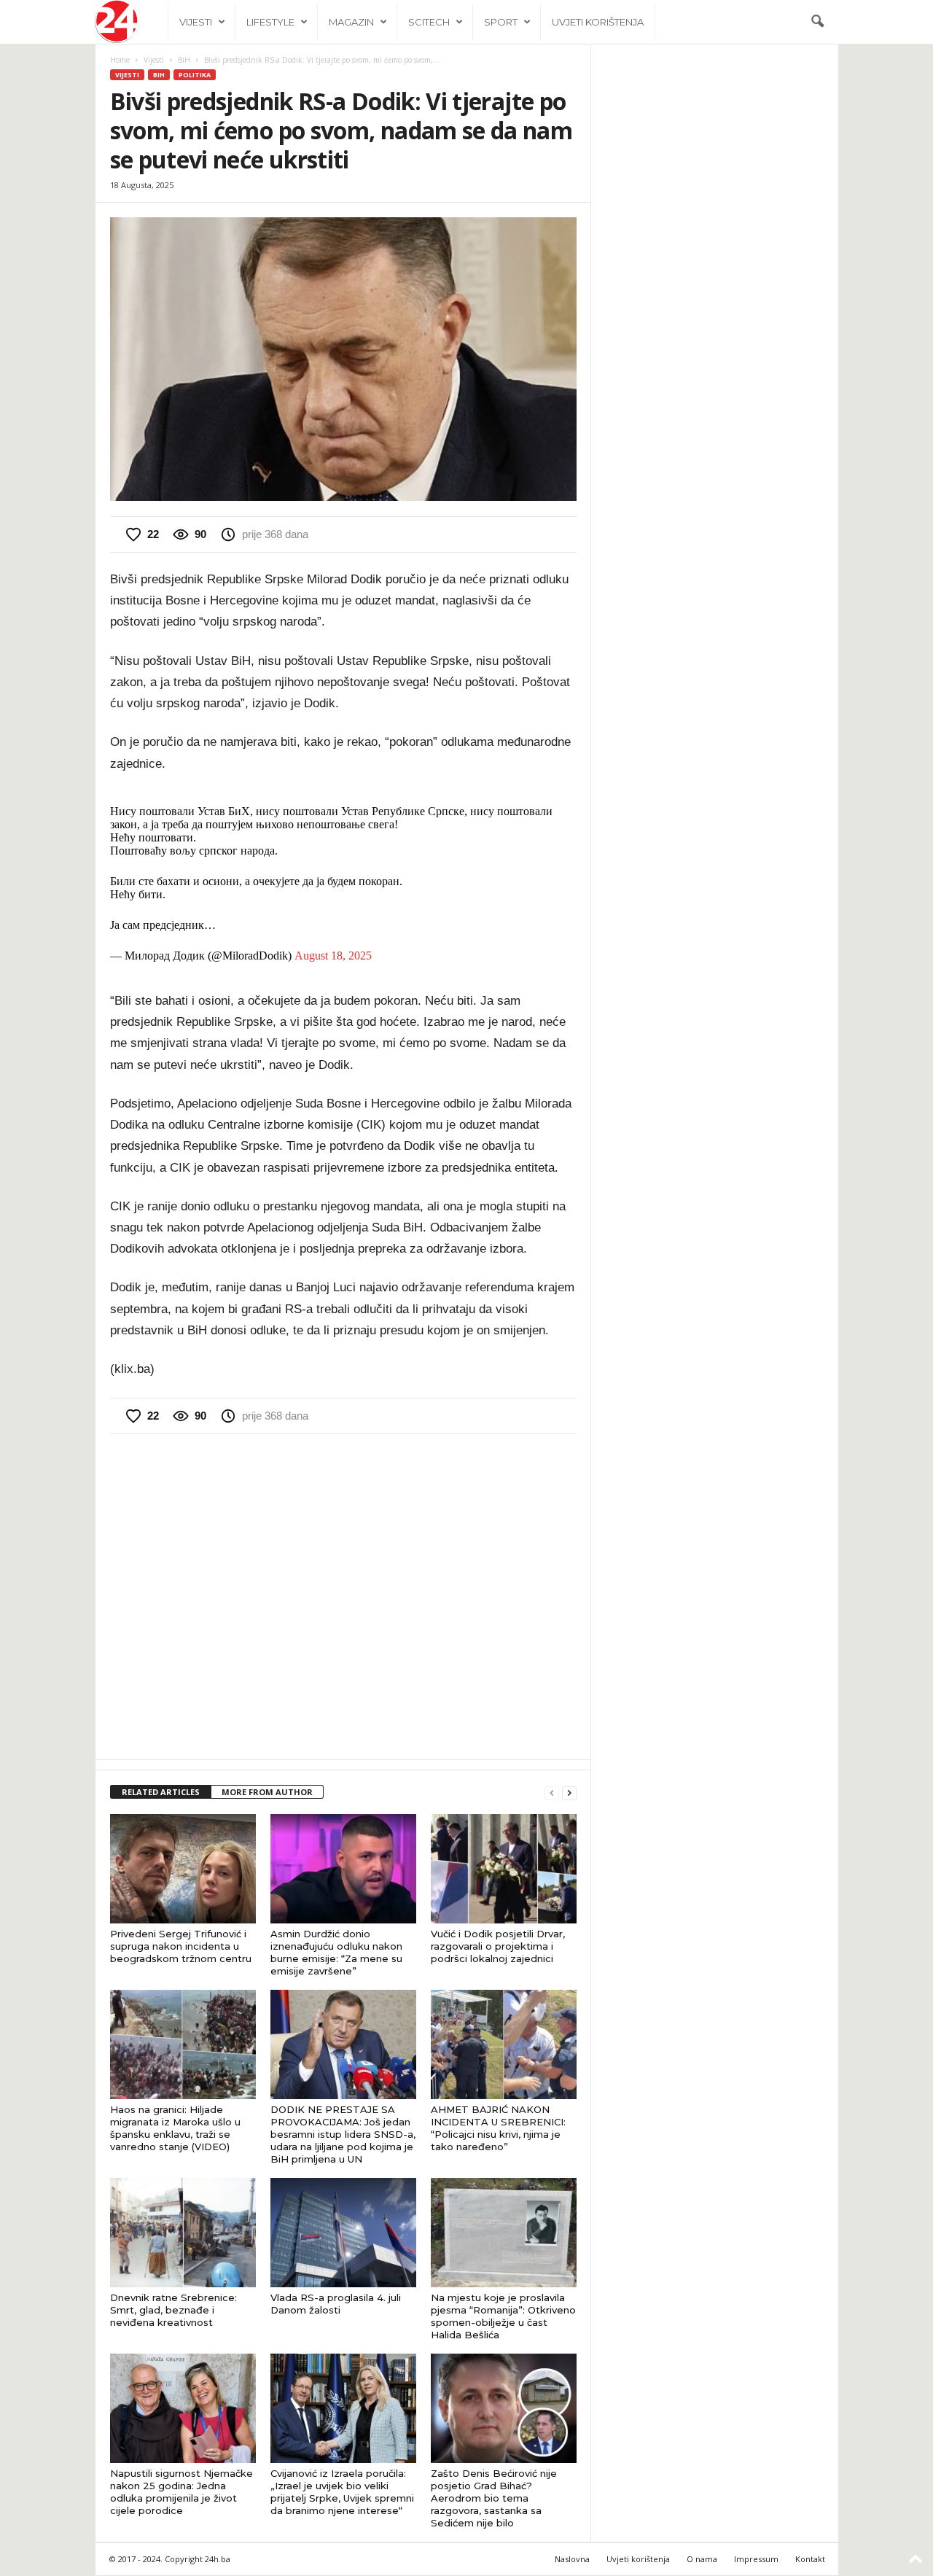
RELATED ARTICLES (161, 1792)
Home (120, 60)
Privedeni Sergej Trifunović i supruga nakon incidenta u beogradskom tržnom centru (181, 1946)
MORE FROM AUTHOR (267, 1792)
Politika (195, 75)
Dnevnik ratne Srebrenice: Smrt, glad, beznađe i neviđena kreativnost (173, 2310)
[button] (817, 22)
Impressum (756, 2559)
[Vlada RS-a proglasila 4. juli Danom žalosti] (343, 2233)
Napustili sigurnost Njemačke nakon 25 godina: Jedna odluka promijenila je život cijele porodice (181, 2492)
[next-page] (569, 1793)
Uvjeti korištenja (598, 22)
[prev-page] (552, 1793)
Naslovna (572, 2559)
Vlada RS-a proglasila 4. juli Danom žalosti (336, 2304)
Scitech (429, 22)
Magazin (351, 22)
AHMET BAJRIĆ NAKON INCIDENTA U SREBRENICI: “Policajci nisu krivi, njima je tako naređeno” (498, 2128)
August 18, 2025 (333, 956)
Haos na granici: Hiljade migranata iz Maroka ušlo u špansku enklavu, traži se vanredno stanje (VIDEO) (175, 2128)
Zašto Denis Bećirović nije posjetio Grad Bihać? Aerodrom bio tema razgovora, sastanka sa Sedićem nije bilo (494, 2498)
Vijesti (196, 22)
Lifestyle (270, 22)
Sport (501, 22)
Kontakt (810, 2559)
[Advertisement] (343, 1595)
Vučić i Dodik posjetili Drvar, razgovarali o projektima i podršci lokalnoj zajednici (498, 1946)
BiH (184, 60)
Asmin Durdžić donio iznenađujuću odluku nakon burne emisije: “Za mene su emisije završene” (336, 1952)
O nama (702, 2559)
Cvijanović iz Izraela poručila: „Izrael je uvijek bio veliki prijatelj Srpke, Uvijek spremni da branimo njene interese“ (342, 2492)
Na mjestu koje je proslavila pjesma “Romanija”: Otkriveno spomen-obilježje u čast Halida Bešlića (503, 2316)
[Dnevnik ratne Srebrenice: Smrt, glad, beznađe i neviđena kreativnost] (183, 2233)
